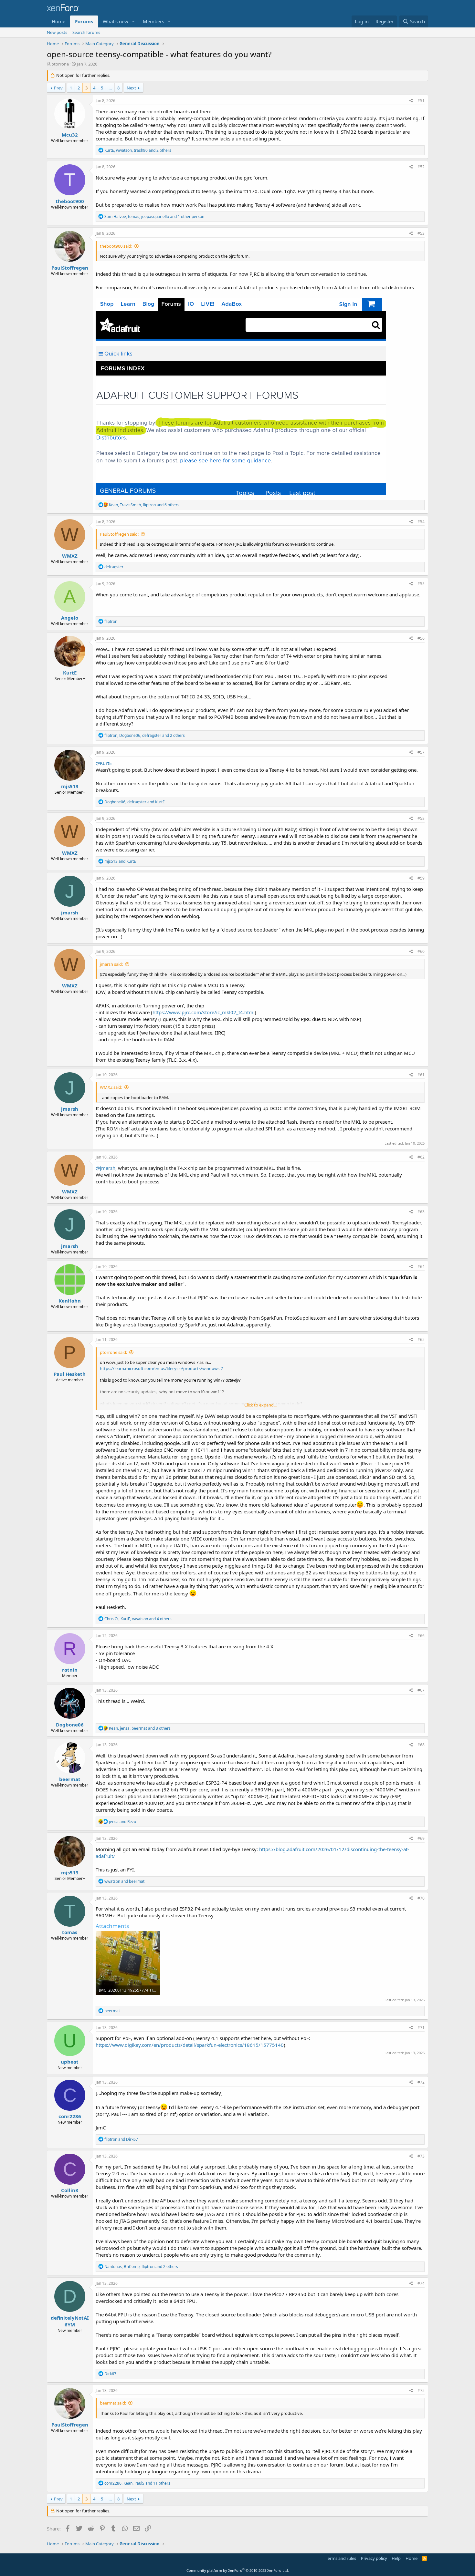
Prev (58, 88)
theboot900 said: (116, 246)
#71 (421, 2028)
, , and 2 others (138, 150)
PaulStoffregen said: (119, 534)
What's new (116, 21)
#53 (421, 233)
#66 (421, 1636)
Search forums (86, 32)
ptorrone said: (113, 1352)
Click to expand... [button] (260, 1405)
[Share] (411, 101)
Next (131, 88)
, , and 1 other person (154, 216)
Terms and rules (341, 2558)
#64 (421, 1267)
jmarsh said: (111, 964)
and (120, 861)
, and (135, 802)
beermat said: (113, 2403)
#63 (421, 1212)
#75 (421, 2391)
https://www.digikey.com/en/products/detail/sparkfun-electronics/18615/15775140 (190, 2045)
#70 (421, 1898)
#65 (421, 1340)
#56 (421, 638)
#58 (421, 818)
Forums (84, 21)
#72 (421, 2082)
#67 (421, 1690)
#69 (421, 1838)
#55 (421, 584)
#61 (421, 1075)
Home (58, 21)
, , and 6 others (144, 505)
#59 (421, 878)
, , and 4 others (138, 1619)
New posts (57, 32)
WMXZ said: (111, 1087)
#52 (421, 167)
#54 (421, 522)
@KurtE (104, 763)
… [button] (110, 88)
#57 (421, 752)
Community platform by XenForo (238, 2570)
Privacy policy (374, 2558)
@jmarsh (106, 1168)
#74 (421, 2283)
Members (153, 21)
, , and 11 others (137, 2483)
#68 (421, 1745)
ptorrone (60, 64)
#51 (421, 101)
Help (396, 2558)
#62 (421, 1157)
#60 (421, 951)
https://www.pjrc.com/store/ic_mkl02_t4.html (204, 1012)
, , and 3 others (140, 1728)
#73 (421, 2156)
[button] (133, 21)
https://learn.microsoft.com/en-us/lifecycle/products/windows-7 (161, 1368)
